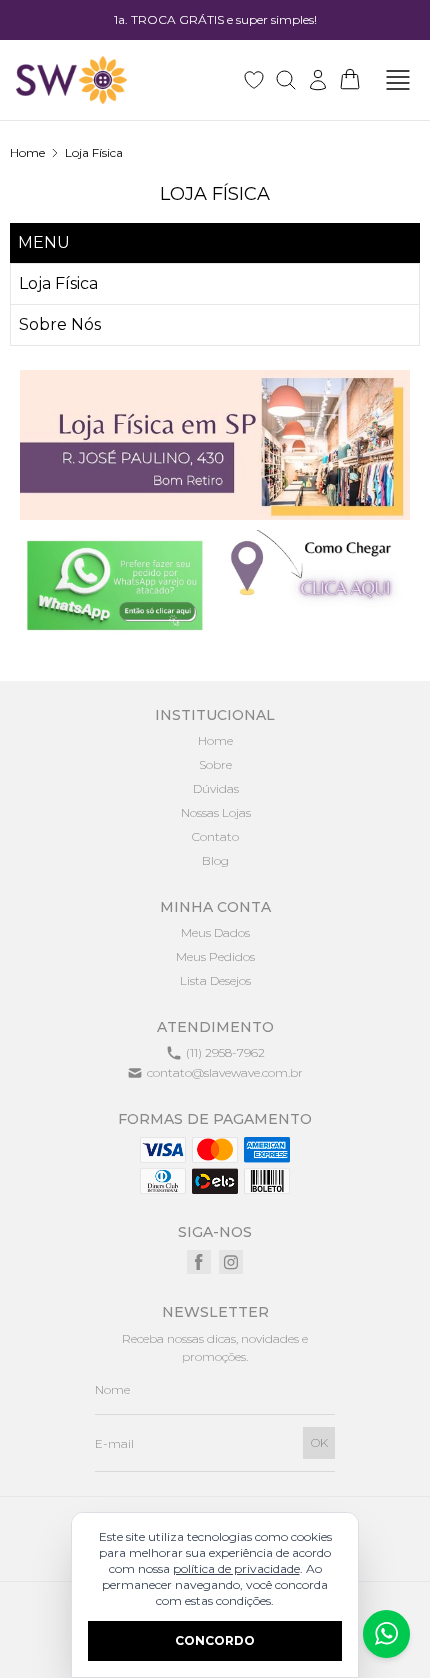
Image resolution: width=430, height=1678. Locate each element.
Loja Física (94, 152)
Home (27, 152)
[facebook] (199, 1262)
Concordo (215, 1640)
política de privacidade (236, 1568)
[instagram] (231, 1262)
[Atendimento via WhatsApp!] (386, 1634)
